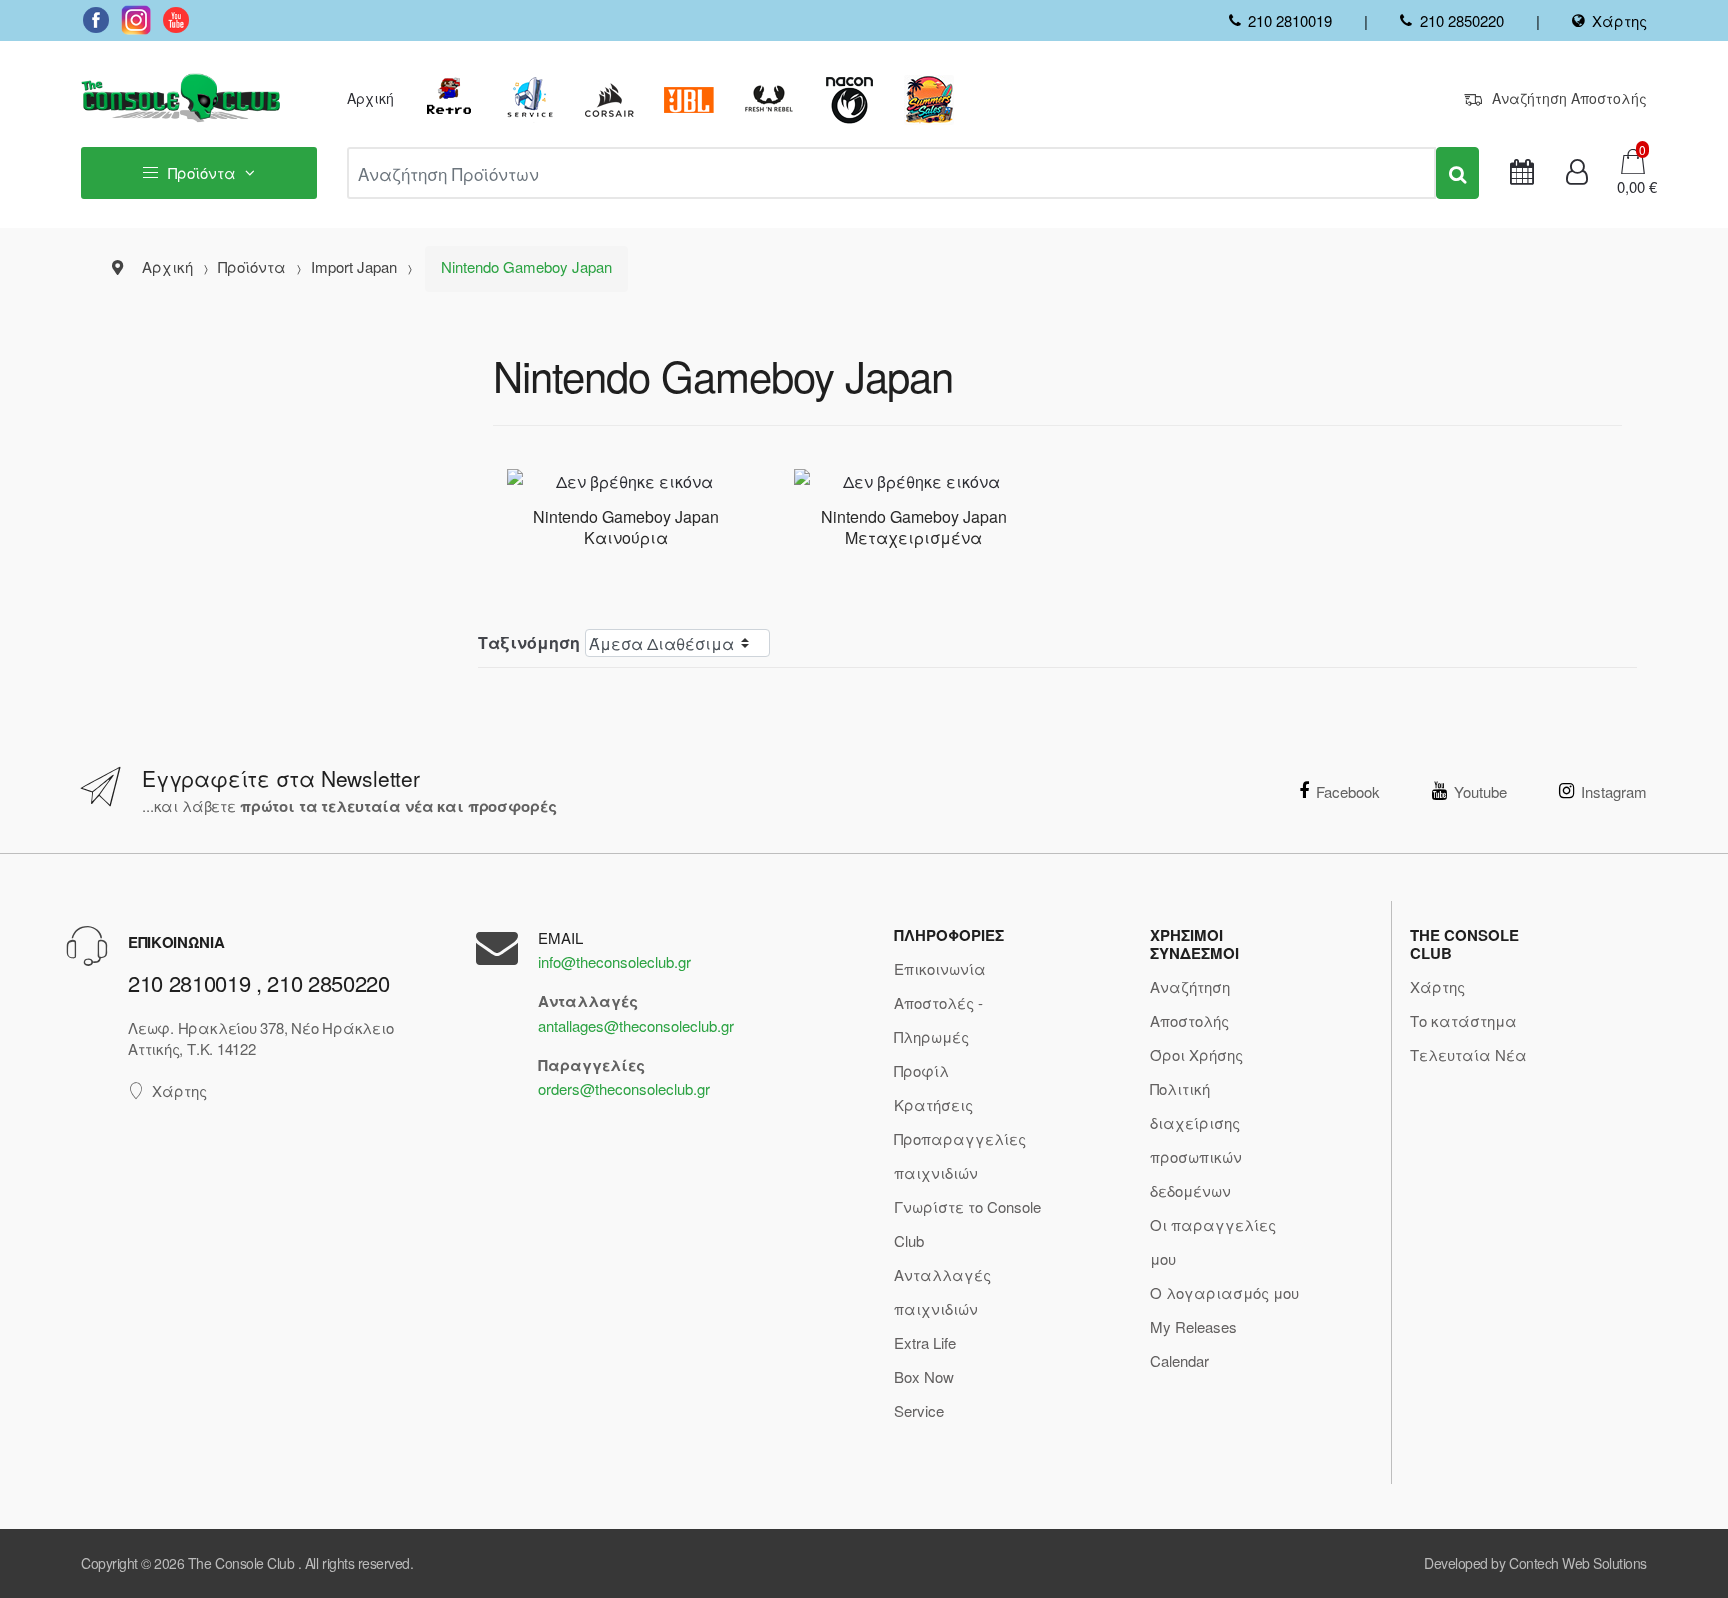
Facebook (1348, 791)
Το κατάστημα (1463, 1020)
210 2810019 (1290, 20)
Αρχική (370, 98)
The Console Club (241, 1563)
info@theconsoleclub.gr (614, 961)
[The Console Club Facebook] (96, 20)
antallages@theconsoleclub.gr (636, 1025)
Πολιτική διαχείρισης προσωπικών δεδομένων (1196, 1139)
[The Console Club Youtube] (176, 20)
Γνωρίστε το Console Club (967, 1223)
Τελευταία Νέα (1468, 1054)
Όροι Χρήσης (1196, 1054)
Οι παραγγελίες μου (1213, 1241)
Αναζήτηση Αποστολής (1569, 98)
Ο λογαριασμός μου (1224, 1292)
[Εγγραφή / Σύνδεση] (1577, 173)
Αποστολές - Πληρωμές (938, 1019)
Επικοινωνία (940, 968)
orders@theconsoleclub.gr (624, 1088)
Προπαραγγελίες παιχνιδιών (960, 1155)
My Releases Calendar (1193, 1343)
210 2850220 (1461, 20)
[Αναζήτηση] (1457, 173)
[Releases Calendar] (1522, 173)
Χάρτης (1619, 20)
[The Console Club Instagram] (136, 20)
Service (919, 1410)
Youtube (1480, 791)
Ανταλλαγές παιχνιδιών (942, 1291)
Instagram (1614, 791)
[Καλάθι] (1633, 159)
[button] (1630, 187)
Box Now (924, 1376)
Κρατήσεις (933, 1104)
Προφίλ (921, 1070)
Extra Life (925, 1342)
